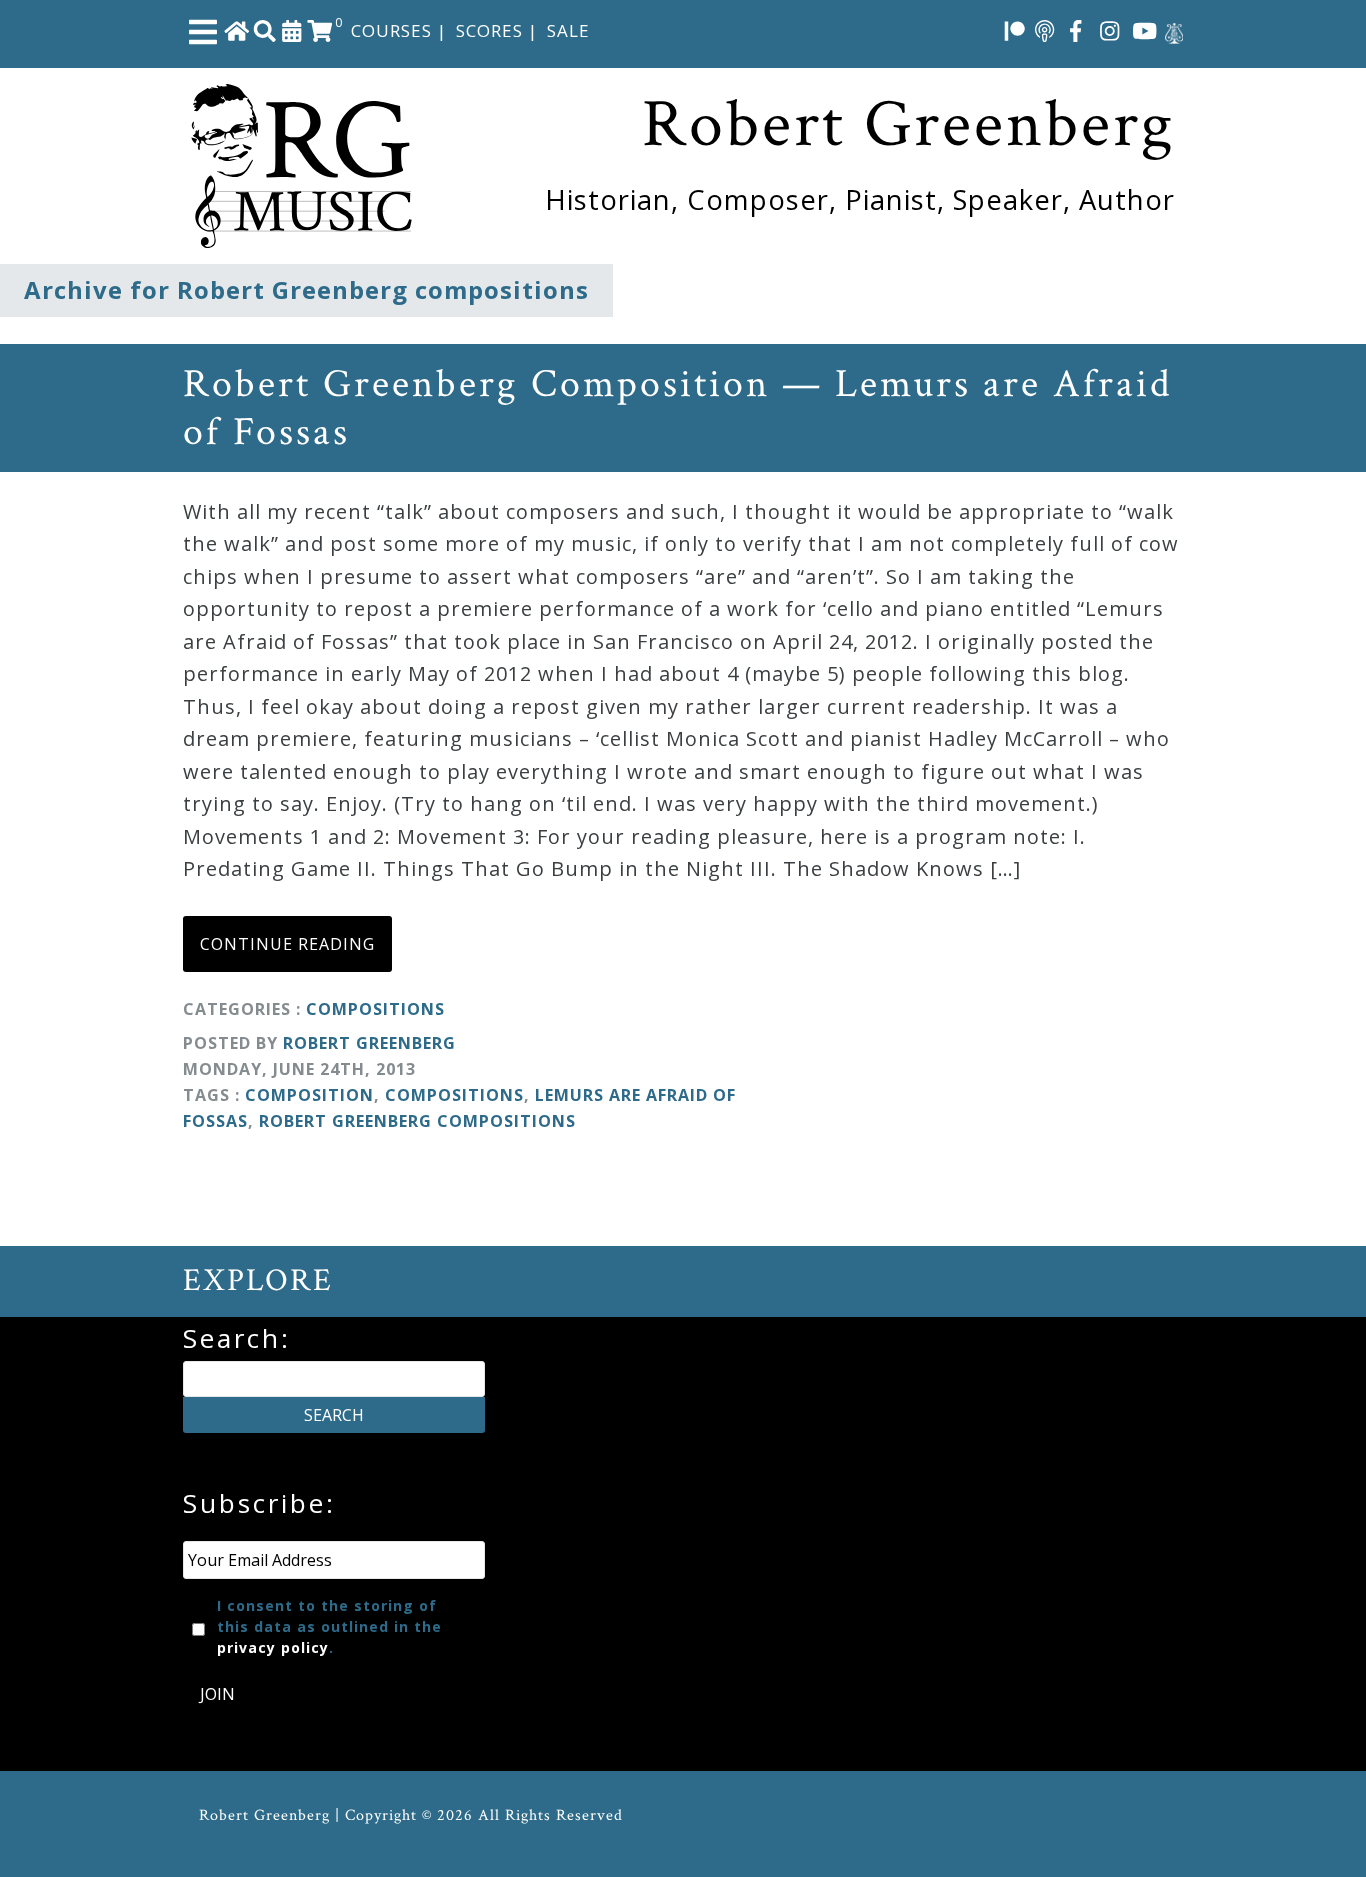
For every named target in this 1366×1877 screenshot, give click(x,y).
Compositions (375, 1009)
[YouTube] (1145, 30)
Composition (309, 1095)
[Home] (237, 30)
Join (217, 1694)
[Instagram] (1110, 30)
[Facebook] (1076, 30)
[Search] (265, 30)
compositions (454, 1095)
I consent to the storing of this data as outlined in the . (329, 1626)
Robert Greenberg (369, 1043)
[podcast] (1044, 30)
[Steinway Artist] (1174, 30)
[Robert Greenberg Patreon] (1015, 30)
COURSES (391, 30)
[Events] (292, 30)
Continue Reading (287, 944)
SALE (568, 30)
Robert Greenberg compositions (417, 1121)
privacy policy (273, 1647)
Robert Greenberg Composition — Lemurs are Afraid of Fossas (677, 408)
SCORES (489, 30)
